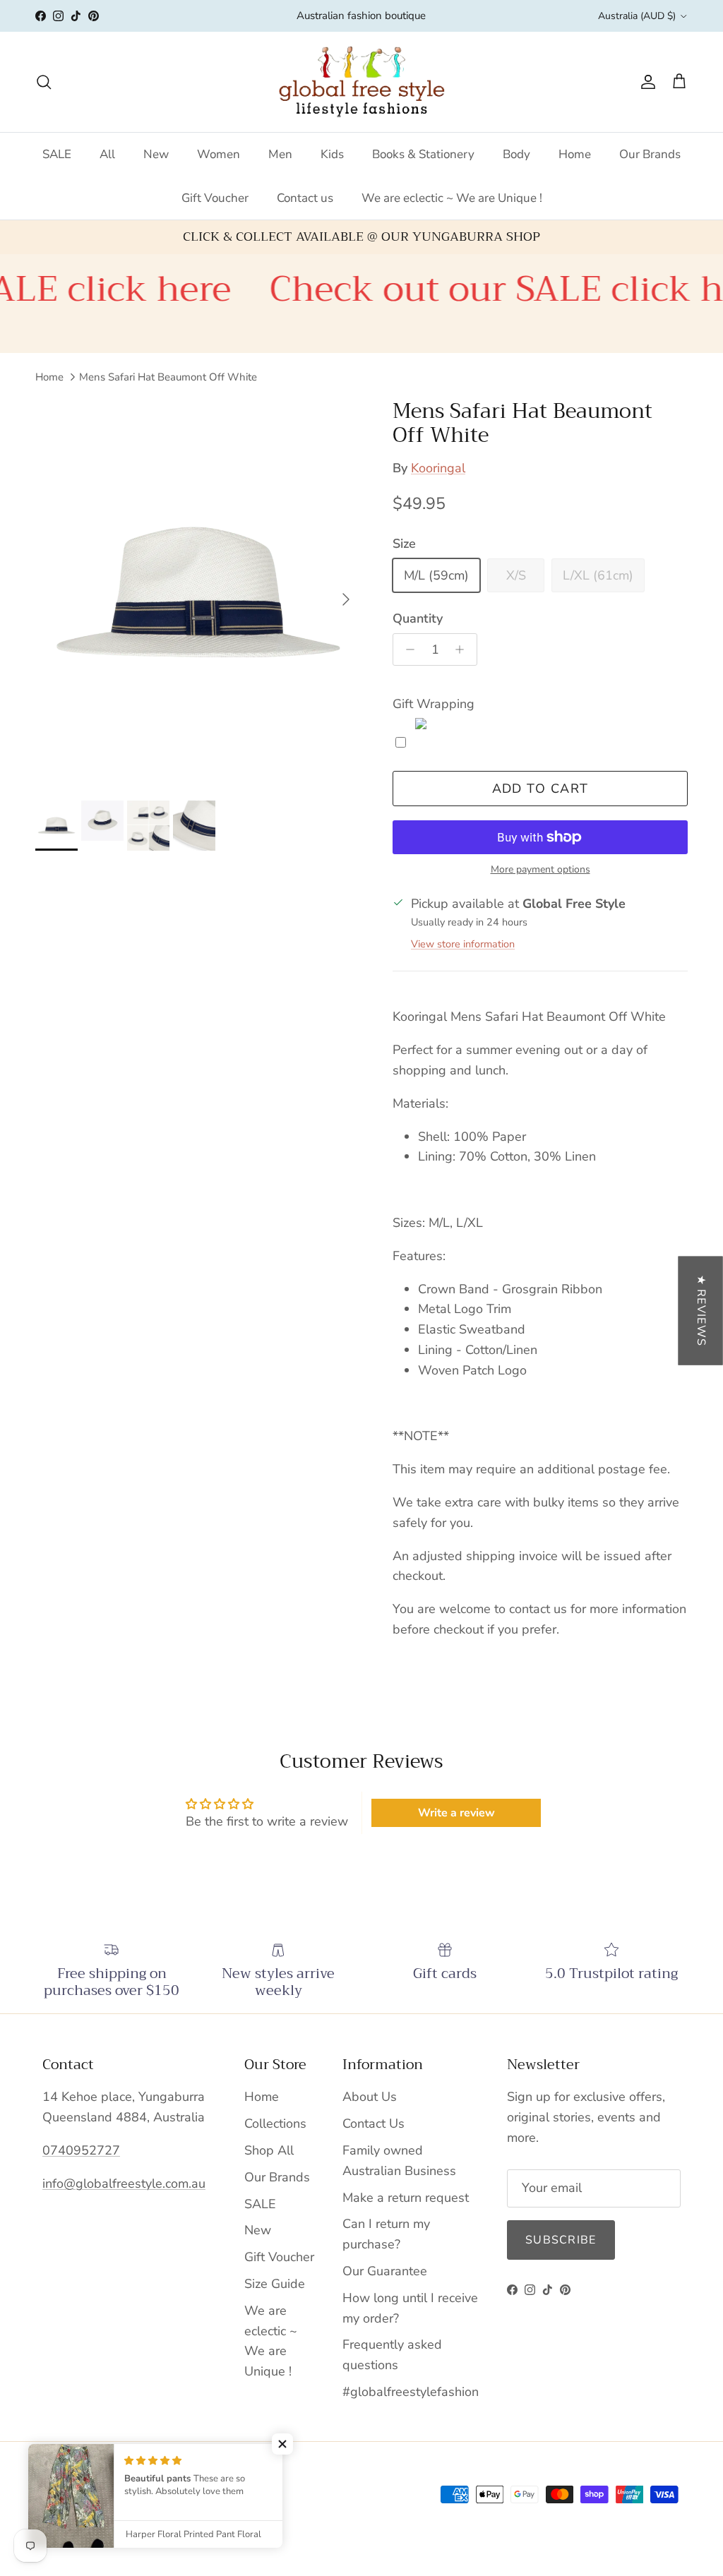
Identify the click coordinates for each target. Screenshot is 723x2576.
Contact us (305, 198)
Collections (275, 2123)
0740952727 (81, 2150)
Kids (332, 154)
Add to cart (540, 789)
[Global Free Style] (362, 82)
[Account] (645, 82)
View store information (463, 944)
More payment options (540, 870)
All (107, 154)
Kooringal (438, 468)
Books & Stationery (423, 154)
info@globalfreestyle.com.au (124, 2183)
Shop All (269, 2150)
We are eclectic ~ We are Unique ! (452, 198)
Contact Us (374, 2123)
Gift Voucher (215, 198)
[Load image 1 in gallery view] (198, 593)
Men (280, 154)
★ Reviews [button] (701, 1310)
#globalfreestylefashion (411, 2392)
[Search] (44, 82)
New (156, 154)
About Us (370, 2097)
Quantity (418, 618)
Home (575, 154)
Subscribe (561, 2240)
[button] (282, 2444)
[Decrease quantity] (406, 649)
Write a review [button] (456, 1813)
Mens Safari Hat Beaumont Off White (168, 377)
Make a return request (406, 2198)
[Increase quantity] (464, 649)
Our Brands (650, 154)
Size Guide (275, 2284)
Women (219, 154)
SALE (57, 154)
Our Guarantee (385, 2271)
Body (516, 154)
